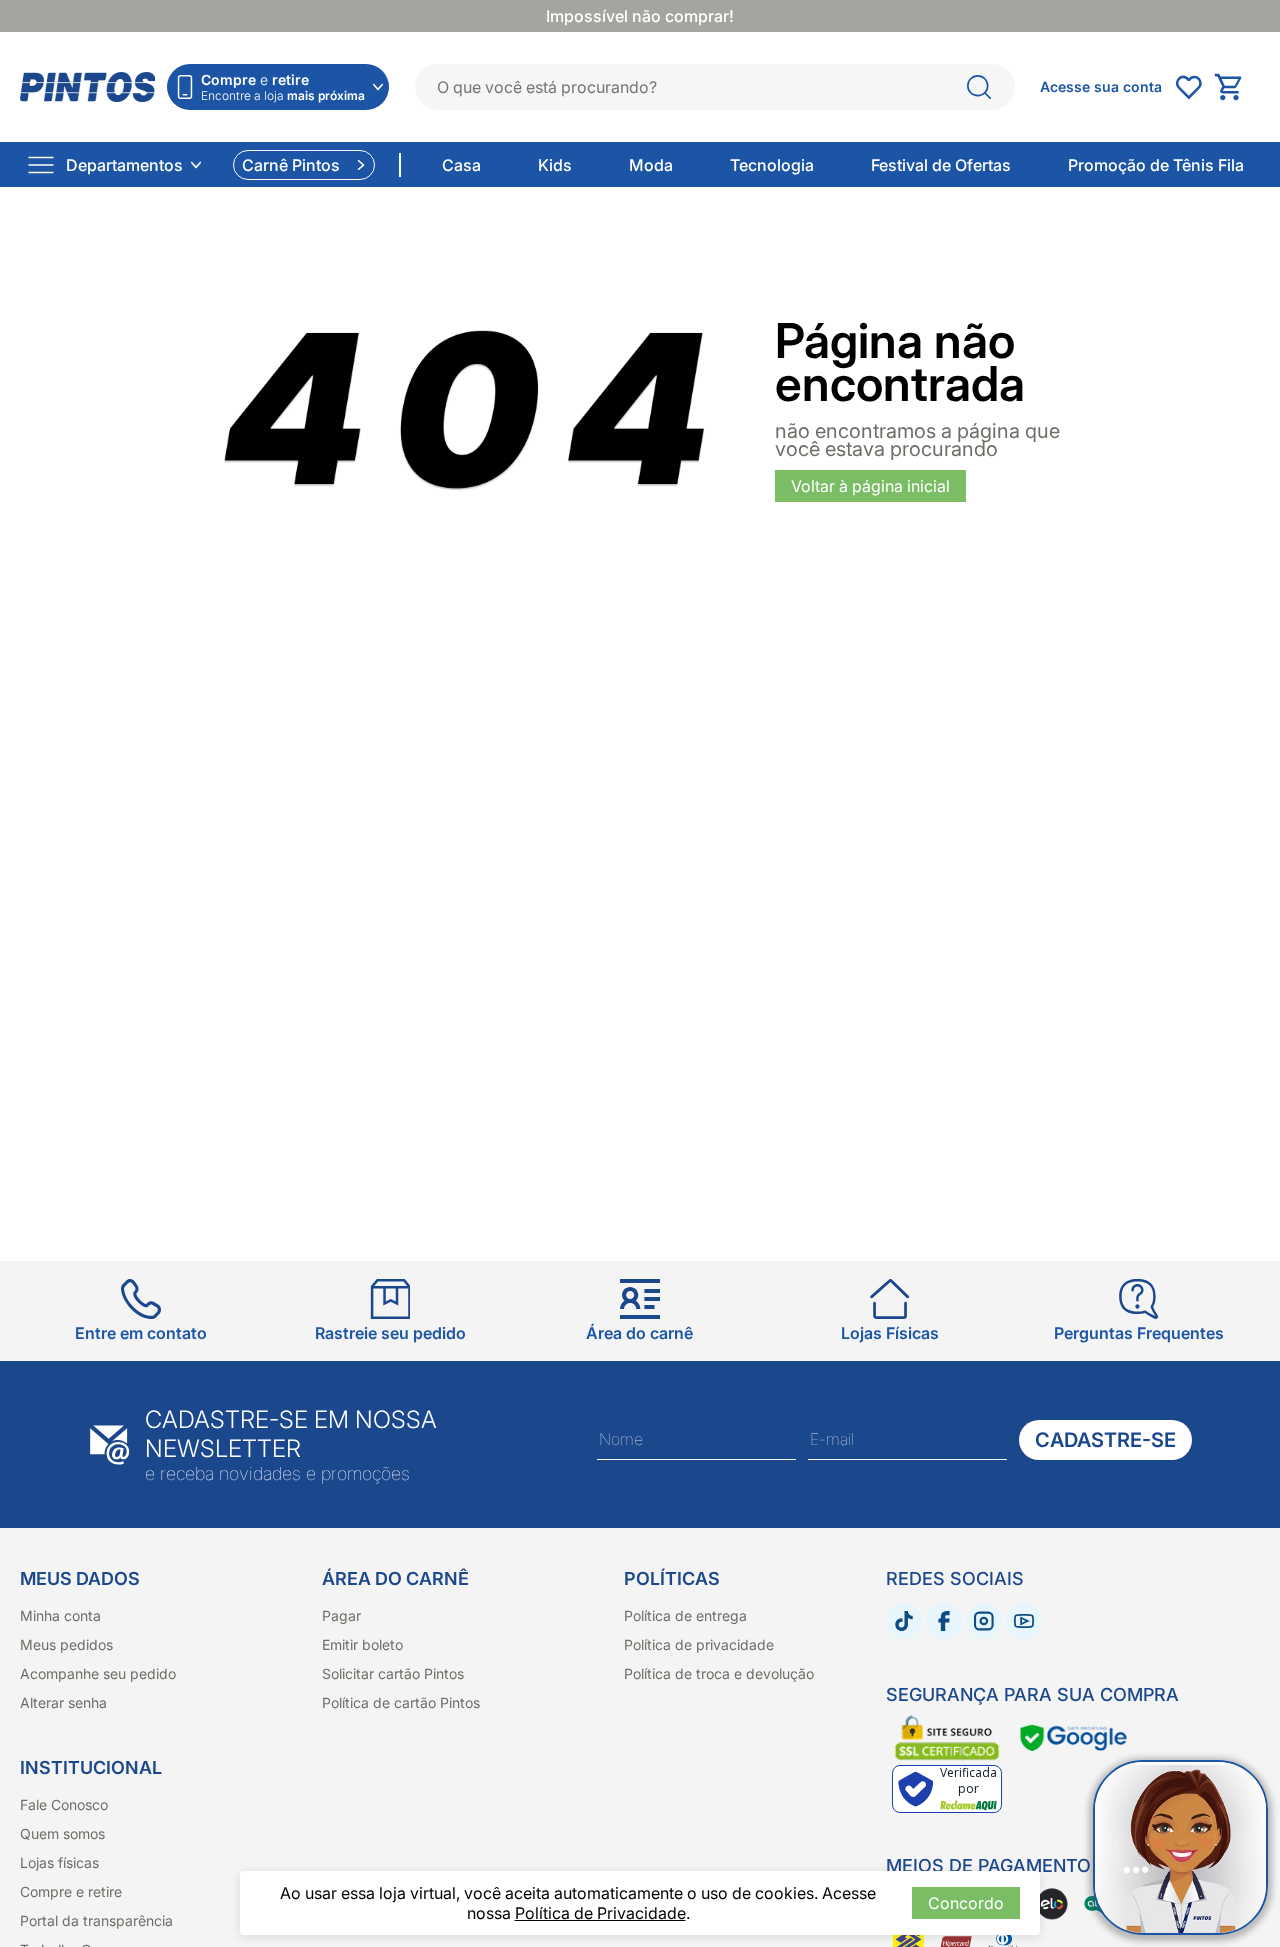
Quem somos (62, 1833)
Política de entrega (685, 1615)
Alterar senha (63, 1702)
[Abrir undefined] (1188, 87)
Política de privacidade (699, 1644)
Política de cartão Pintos (401, 1702)
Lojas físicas (59, 1862)
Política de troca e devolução (719, 1673)
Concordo (966, 1903)
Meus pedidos (66, 1644)
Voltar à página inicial (870, 486)
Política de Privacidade (600, 1913)
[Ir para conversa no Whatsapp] (1180, 1847)
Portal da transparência (96, 1920)
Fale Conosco (64, 1804)
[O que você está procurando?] (979, 87)
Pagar (341, 1615)
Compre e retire (71, 1891)
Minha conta (60, 1615)
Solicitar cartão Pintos (393, 1673)
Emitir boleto (362, 1644)
